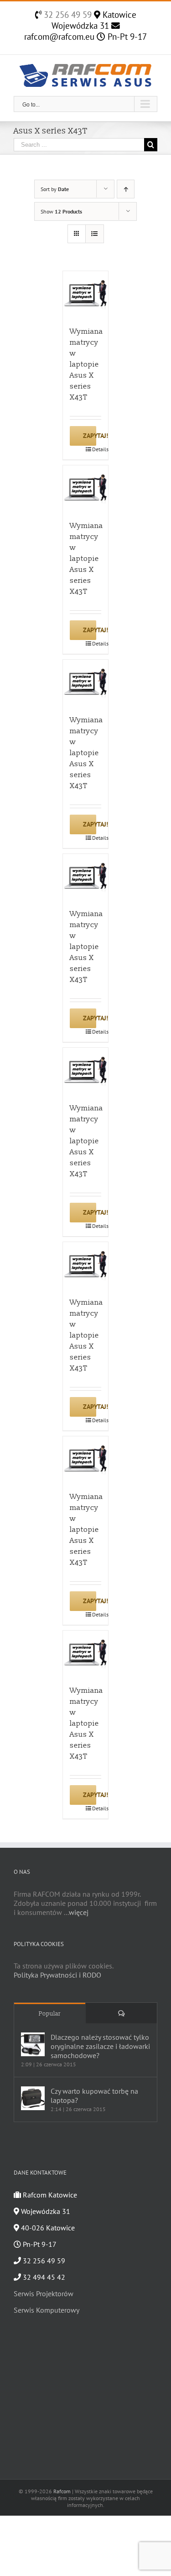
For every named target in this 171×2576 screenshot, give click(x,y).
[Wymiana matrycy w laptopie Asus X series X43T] (86, 294)
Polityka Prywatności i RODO (57, 1975)
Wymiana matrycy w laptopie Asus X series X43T (86, 364)
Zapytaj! (90, 436)
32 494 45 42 (43, 2277)
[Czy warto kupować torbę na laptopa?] (33, 2098)
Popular (50, 2014)
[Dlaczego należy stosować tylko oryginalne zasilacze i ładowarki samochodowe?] (33, 2044)
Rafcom (62, 2491)
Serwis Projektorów (44, 2293)
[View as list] (95, 234)
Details (97, 449)
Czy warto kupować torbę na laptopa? (94, 2096)
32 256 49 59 (67, 15)
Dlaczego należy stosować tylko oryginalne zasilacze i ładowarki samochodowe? (100, 2046)
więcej (79, 1912)
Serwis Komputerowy (47, 2310)
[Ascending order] (126, 189)
